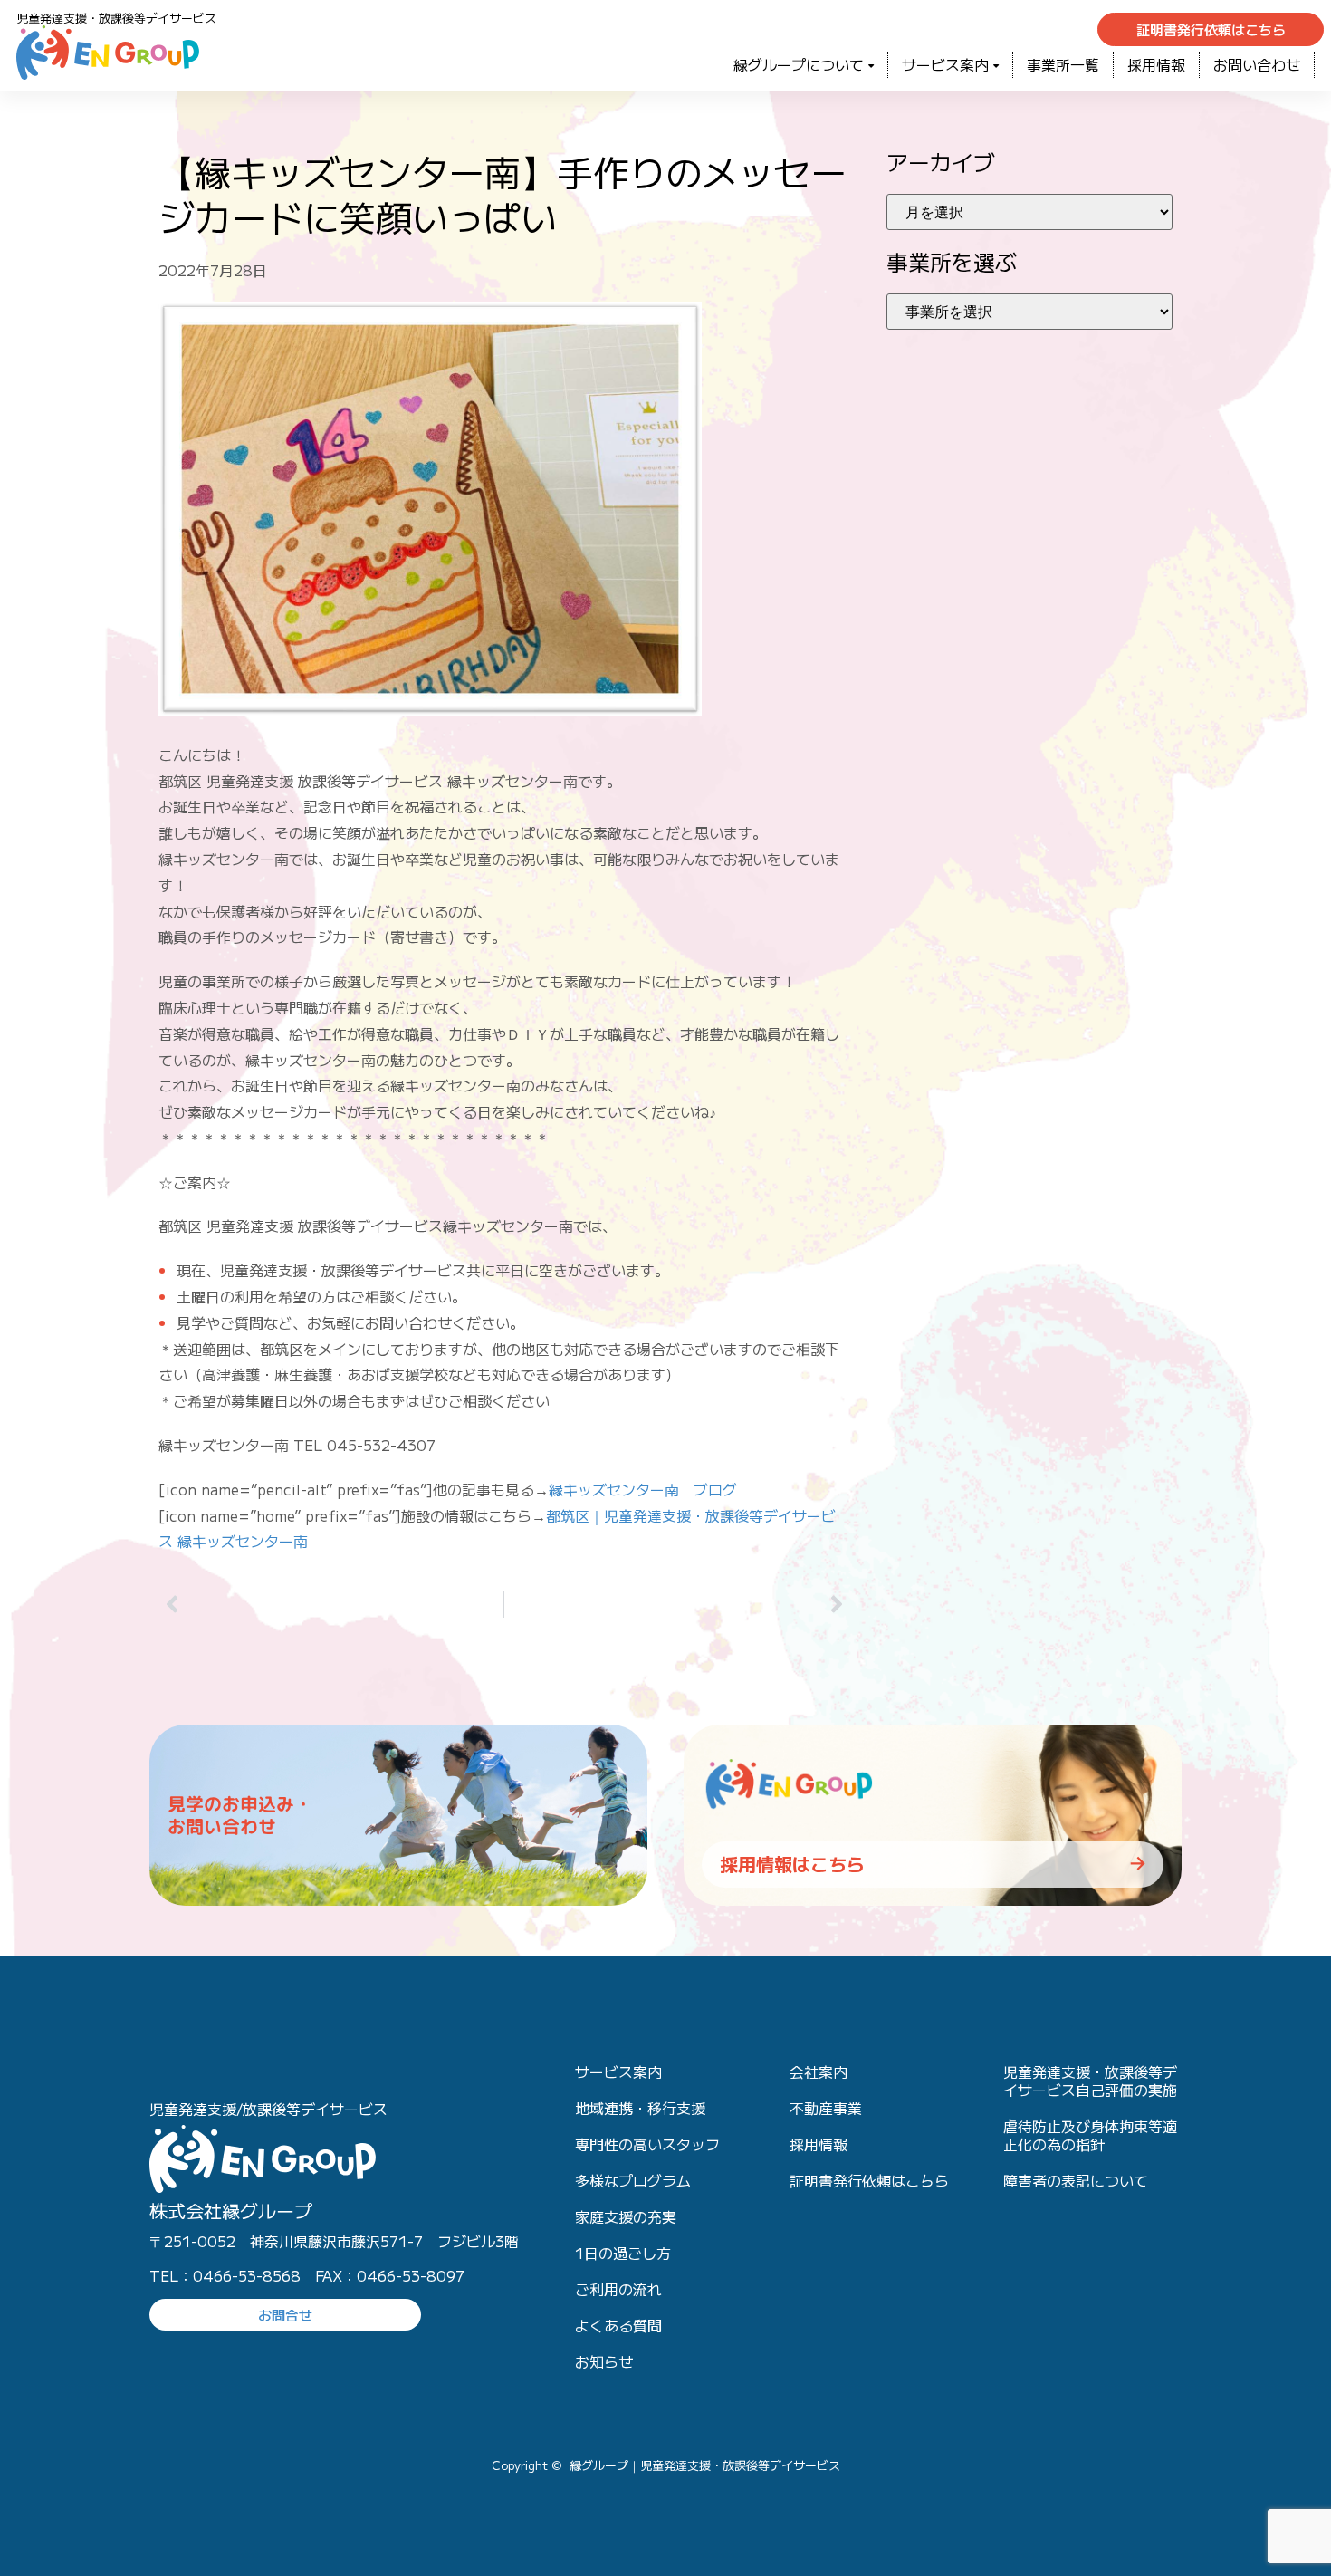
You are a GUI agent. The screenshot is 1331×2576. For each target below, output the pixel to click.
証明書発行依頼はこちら (869, 2180)
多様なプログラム (633, 2180)
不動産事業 (826, 2108)
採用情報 (1156, 64)
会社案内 (819, 2071)
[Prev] (331, 1604)
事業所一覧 (1063, 64)
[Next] (677, 1604)
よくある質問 (618, 2325)
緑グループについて (799, 64)
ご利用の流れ (618, 2289)
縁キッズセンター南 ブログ (643, 1489)
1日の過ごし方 (623, 2253)
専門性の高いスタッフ (647, 2144)
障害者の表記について (1076, 2180)
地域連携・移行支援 (640, 2108)
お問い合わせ (1257, 64)
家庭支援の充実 (626, 2216)
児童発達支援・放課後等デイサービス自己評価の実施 (1090, 2081)
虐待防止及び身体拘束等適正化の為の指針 (1090, 2135)
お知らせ (604, 2361)
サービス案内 (945, 64)
